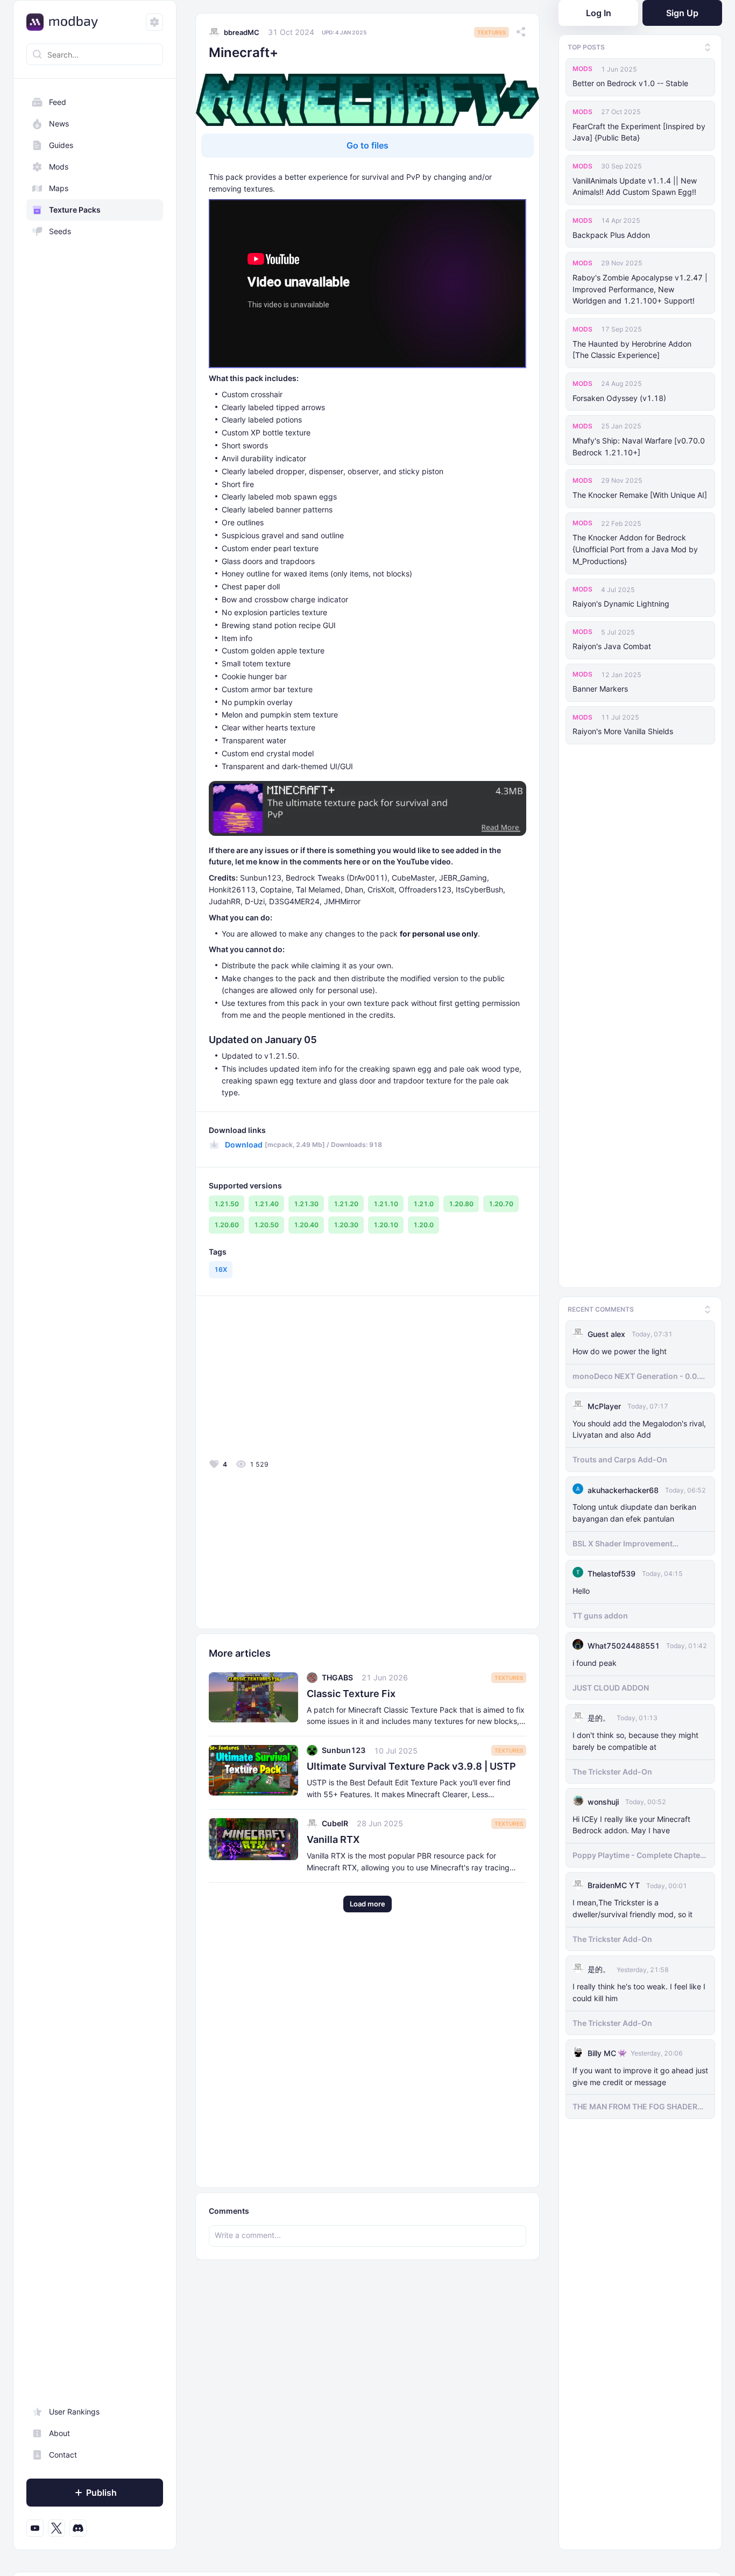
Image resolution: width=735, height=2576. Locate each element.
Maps (59, 188)
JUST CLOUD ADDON (611, 1685)
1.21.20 (346, 1204)
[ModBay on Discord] (78, 2528)
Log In (599, 13)
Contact (63, 2455)
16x (221, 1269)
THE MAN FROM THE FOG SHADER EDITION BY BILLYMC (635, 2105)
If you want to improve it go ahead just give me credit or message (640, 2074)
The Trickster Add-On (612, 1769)
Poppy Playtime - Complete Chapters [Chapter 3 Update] (640, 1853)
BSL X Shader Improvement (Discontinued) (623, 1542)
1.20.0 (423, 1225)
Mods (59, 167)
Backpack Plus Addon (611, 235)
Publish (101, 2493)
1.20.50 (266, 1225)
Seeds (60, 231)
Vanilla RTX (333, 1839)
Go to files (367, 145)
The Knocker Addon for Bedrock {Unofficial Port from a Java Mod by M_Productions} (635, 549)
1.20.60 (227, 1225)
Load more (367, 1904)
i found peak (595, 1661)
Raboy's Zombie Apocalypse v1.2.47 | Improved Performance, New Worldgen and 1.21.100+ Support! (640, 289)
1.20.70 (501, 1204)
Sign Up (682, 13)
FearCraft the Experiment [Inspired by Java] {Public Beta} (639, 132)
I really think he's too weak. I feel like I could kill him (639, 1990)
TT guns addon (600, 1613)
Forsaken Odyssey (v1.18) (619, 398)
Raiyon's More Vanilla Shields (623, 731)
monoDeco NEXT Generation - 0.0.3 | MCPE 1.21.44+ (640, 1374)
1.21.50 (227, 1204)
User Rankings (74, 2412)
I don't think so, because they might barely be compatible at (635, 1739)
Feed (58, 102)
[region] (95, 1315)
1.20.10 (386, 1225)
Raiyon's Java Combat (612, 646)
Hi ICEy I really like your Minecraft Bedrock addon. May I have (631, 1823)
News (59, 124)
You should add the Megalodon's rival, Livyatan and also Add (639, 1427)
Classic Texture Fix (351, 1694)
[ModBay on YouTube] (35, 2528)
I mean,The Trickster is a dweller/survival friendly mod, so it (632, 1906)
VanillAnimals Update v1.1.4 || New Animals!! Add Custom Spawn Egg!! (635, 186)
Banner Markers (600, 689)
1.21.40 (266, 1204)
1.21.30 (306, 1204)
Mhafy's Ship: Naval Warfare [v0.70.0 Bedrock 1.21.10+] (639, 446)
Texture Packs (75, 210)
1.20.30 (346, 1225)
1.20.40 (306, 1225)
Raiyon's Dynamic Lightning (621, 604)
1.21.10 (386, 1204)
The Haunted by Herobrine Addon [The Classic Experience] (632, 350)
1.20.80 (461, 1204)
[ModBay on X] (56, 2528)
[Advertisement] (286, 1380)
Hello (581, 1589)
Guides (61, 145)
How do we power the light (620, 1349)
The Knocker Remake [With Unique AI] (640, 495)
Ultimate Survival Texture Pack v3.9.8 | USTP (411, 1766)
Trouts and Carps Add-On (620, 1457)
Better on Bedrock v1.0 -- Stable (630, 83)
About (59, 2433)
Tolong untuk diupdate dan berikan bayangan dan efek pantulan (634, 1511)
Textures (492, 32)
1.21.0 (423, 1204)
